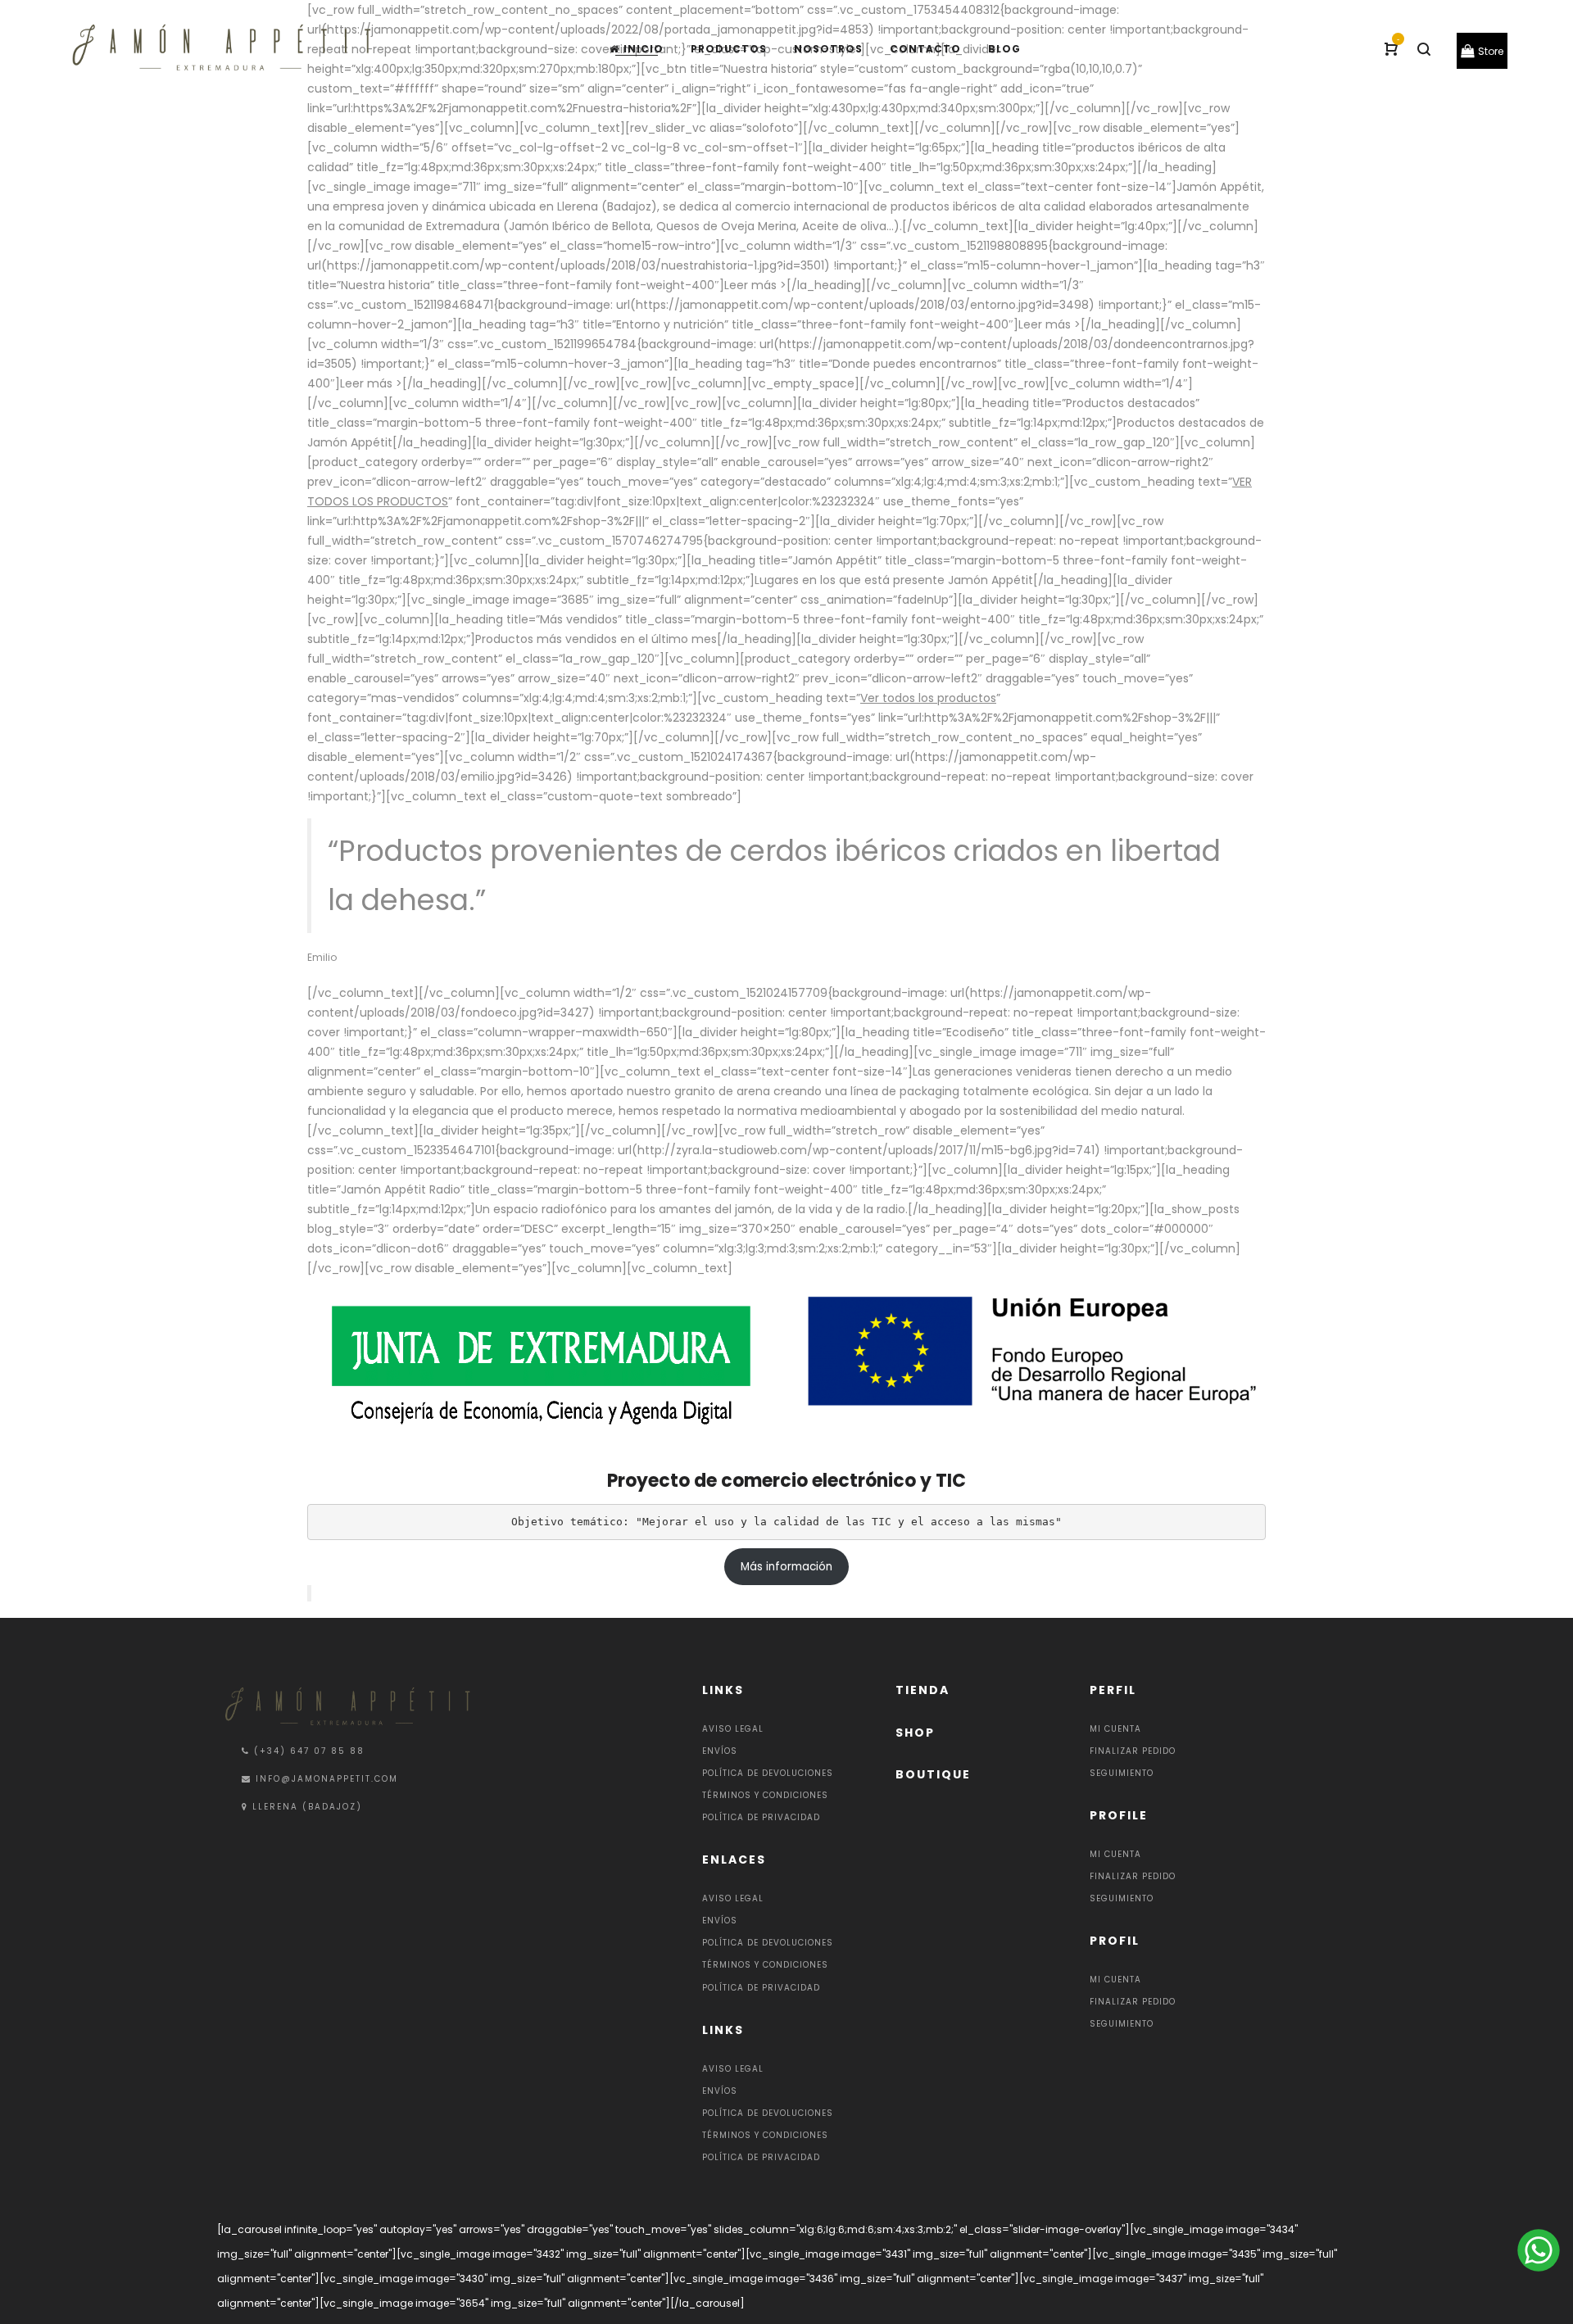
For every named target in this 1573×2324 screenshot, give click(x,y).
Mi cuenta (1115, 1729)
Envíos (720, 1751)
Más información (786, 1567)
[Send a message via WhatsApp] (1537, 2250)
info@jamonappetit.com (327, 1779)
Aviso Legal (733, 1729)
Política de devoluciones (768, 1773)
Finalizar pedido (1133, 1751)
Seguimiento (1122, 1773)
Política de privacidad (761, 1817)
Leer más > (755, 285)
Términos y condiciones (765, 1795)
